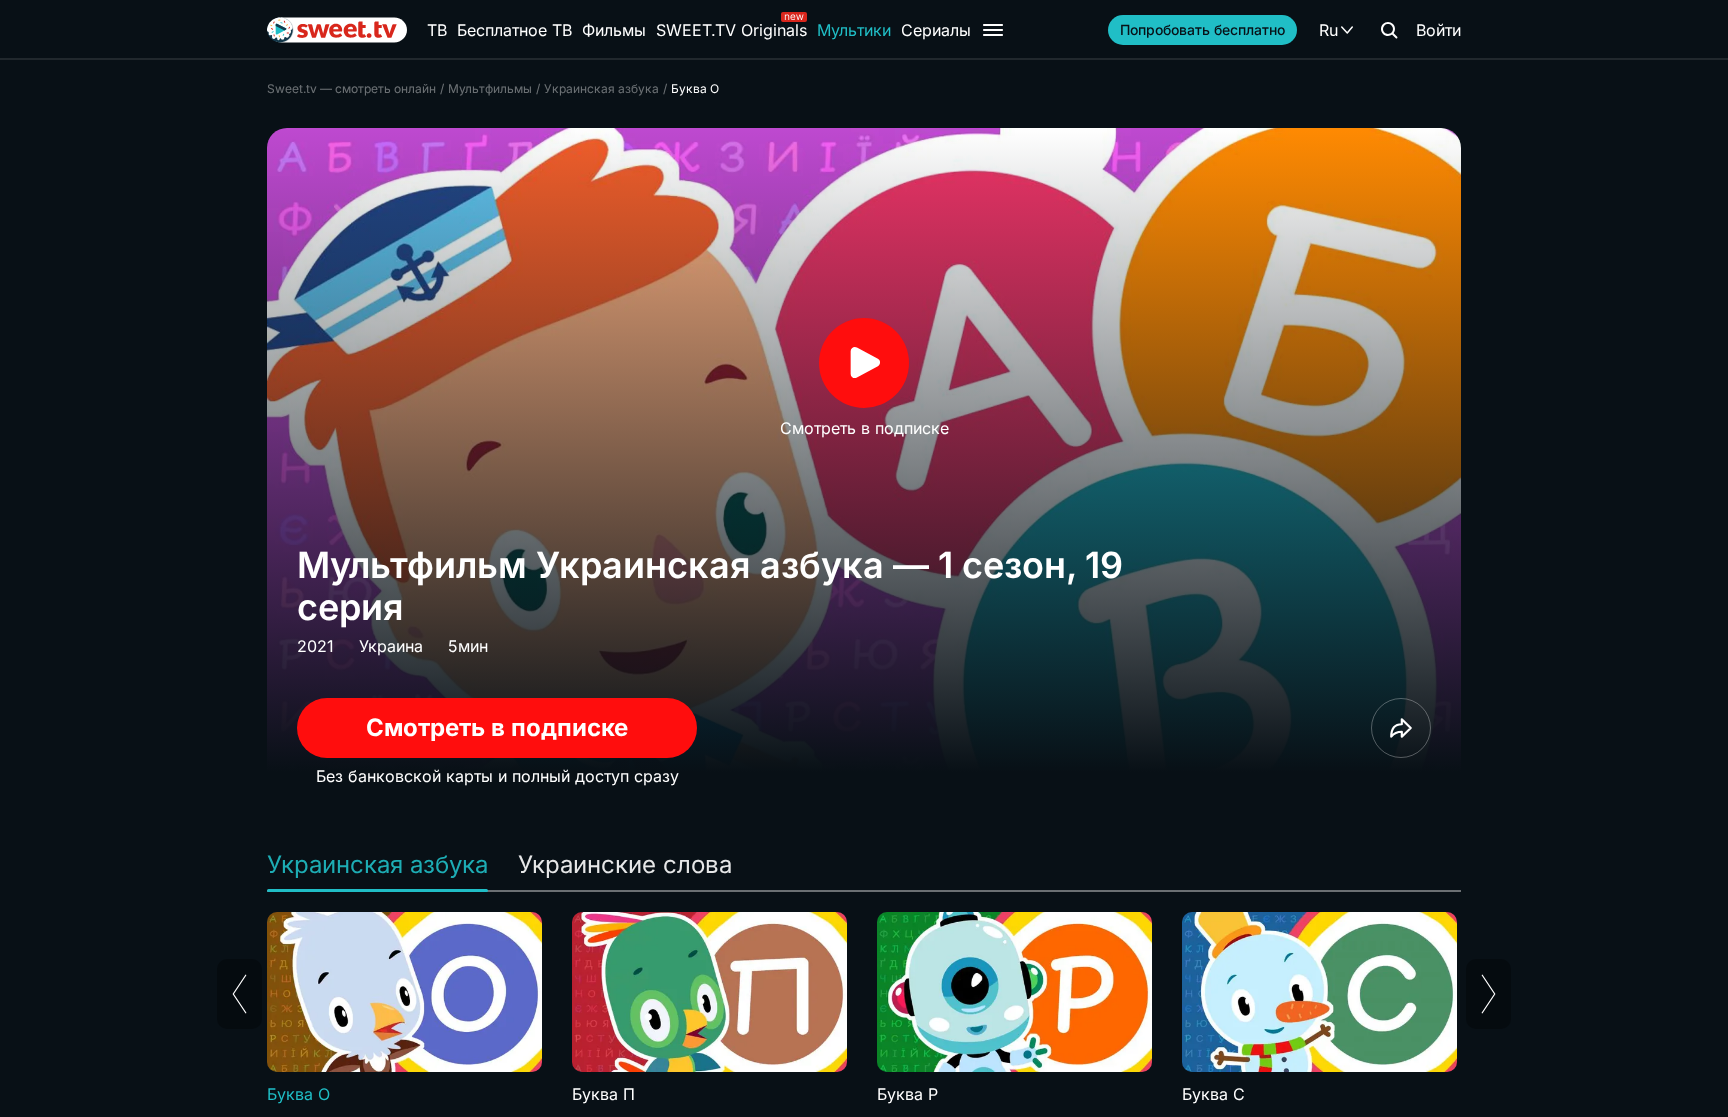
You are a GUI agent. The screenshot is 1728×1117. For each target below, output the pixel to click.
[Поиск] (1389, 30)
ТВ (437, 30)
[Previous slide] (239, 994)
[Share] (1401, 728)
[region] (864, 1009)
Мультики (854, 30)
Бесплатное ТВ (514, 30)
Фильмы (614, 30)
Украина (391, 646)
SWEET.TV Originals (731, 30)
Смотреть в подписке (497, 727)
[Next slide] (1488, 994)
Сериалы (936, 30)
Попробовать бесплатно (1202, 29)
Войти (1438, 30)
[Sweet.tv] (337, 30)
